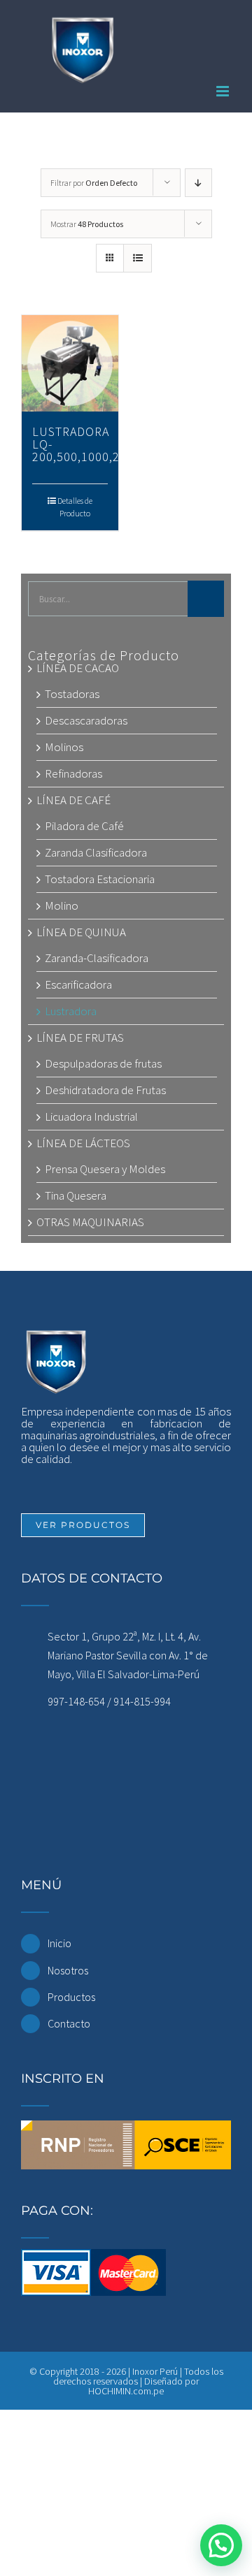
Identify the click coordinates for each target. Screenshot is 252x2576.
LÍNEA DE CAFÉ (73, 800)
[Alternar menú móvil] (224, 91)
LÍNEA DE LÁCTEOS (83, 1143)
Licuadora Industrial (91, 1116)
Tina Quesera (76, 1195)
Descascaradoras (86, 720)
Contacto (69, 2023)
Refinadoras (73, 773)
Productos (71, 1997)
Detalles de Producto (75, 507)
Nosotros (68, 1970)
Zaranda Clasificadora (96, 852)
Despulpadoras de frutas (103, 1063)
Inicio (59, 1943)
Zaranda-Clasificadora (97, 958)
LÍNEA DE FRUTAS (80, 1038)
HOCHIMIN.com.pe (126, 2391)
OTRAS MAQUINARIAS (90, 1222)
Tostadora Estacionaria (100, 879)
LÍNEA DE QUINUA (81, 932)
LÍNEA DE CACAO (78, 668)
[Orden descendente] (198, 183)
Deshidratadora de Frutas (105, 1090)
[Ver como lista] (138, 258)
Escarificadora (78, 984)
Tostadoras (72, 694)
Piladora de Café (84, 826)
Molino (62, 905)
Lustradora (71, 1011)
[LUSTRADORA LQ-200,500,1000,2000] (70, 363)
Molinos (64, 747)
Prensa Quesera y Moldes (105, 1169)
